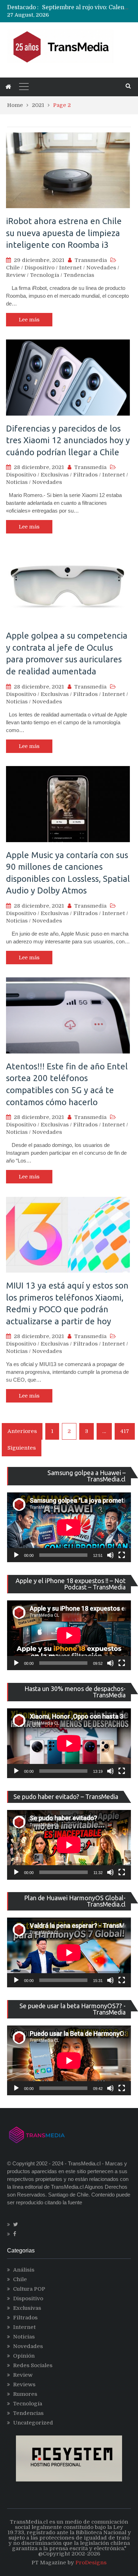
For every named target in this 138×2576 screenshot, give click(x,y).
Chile (13, 268)
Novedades (101, 268)
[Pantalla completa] (122, 1555)
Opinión (24, 2356)
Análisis (24, 2270)
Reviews (24, 2384)
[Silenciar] (110, 1555)
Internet (70, 268)
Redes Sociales (33, 2365)
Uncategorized (33, 2423)
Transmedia (91, 260)
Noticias (17, 482)
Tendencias (79, 275)
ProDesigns (91, 2563)
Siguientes (22, 1448)
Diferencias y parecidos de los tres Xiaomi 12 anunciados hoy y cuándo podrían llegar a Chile (68, 440)
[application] (69, 1527)
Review (16, 275)
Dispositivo (39, 268)
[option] (87, 7)
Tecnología (45, 275)
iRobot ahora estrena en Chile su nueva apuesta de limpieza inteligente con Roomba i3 (64, 233)
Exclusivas (55, 475)
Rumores (25, 2394)
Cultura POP (29, 2289)
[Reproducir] (16, 1555)
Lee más (29, 320)
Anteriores (22, 1431)
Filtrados (85, 475)
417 (125, 1431)
